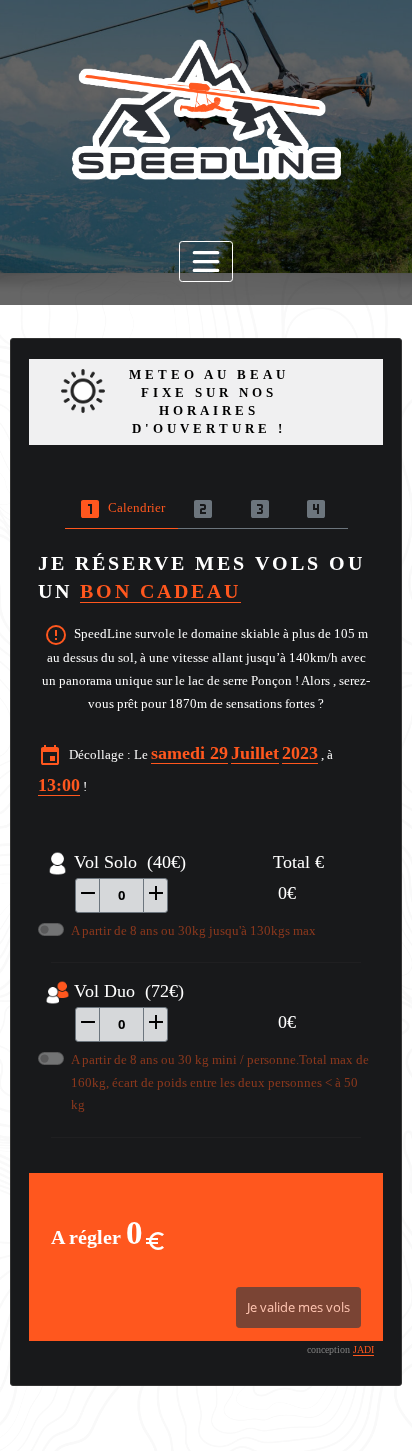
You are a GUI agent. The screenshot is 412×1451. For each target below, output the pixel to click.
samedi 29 (189, 753)
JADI (363, 1349)
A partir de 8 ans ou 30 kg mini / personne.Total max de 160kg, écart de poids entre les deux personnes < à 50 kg (220, 1082)
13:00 (59, 785)
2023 (300, 753)
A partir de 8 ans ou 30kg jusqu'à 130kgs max (193, 930)
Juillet (255, 753)
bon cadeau (160, 591)
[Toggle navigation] (206, 261)
